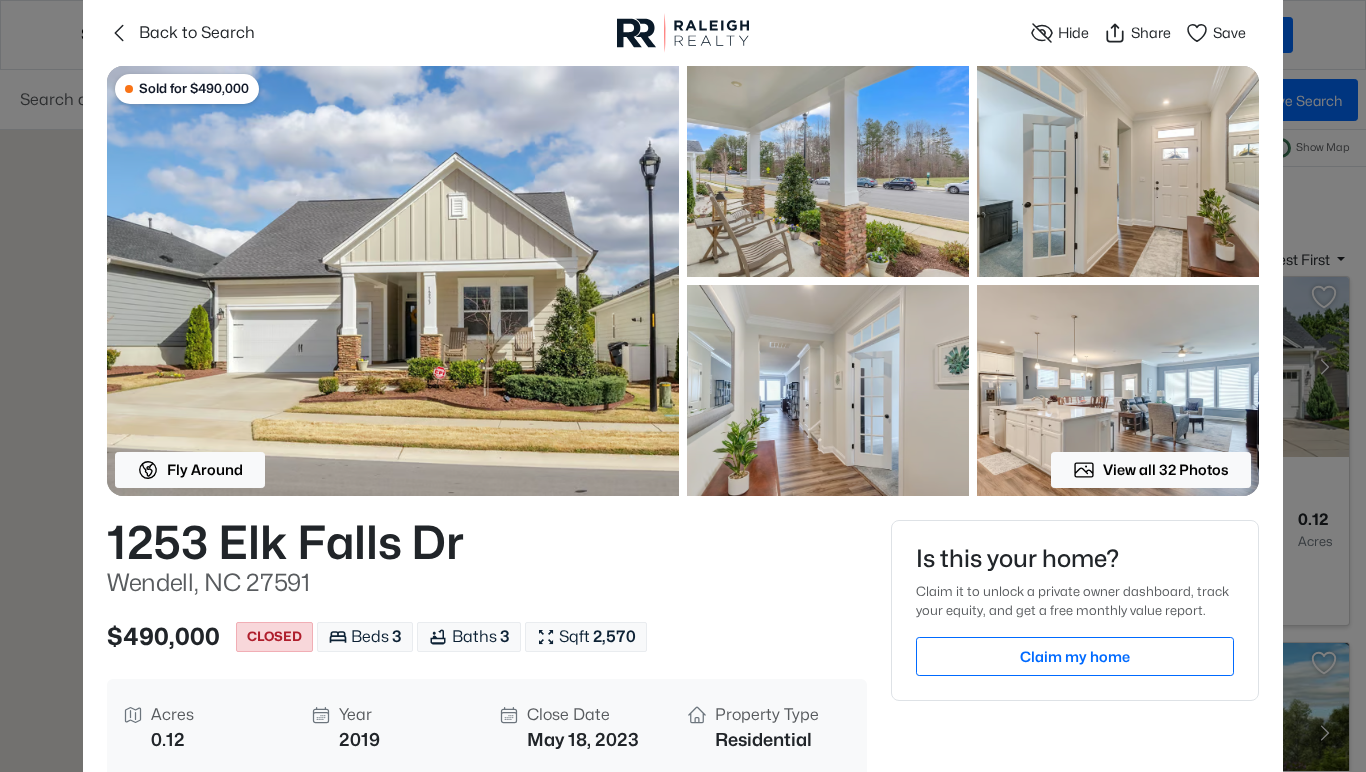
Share (1151, 32)
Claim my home (1075, 656)
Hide (1073, 32)
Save (1229, 32)
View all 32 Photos (1166, 469)
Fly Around (205, 469)
